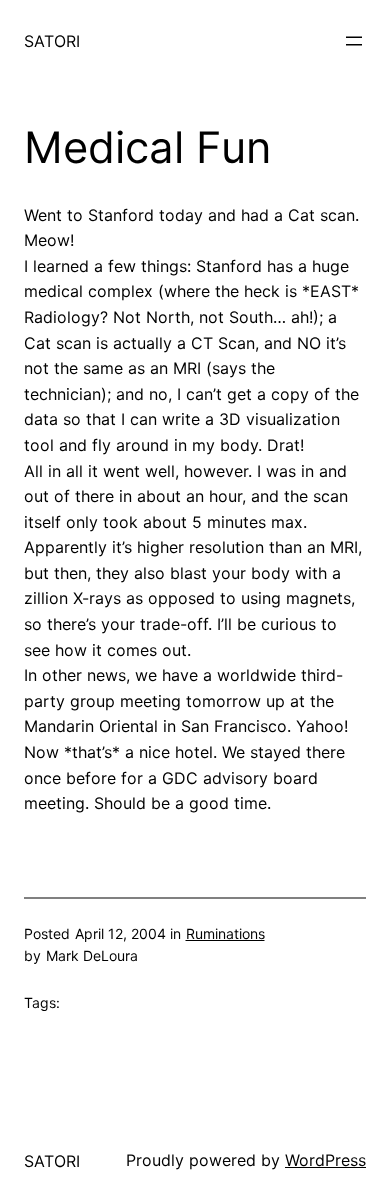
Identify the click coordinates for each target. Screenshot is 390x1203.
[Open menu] (354, 41)
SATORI (52, 41)
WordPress (325, 1160)
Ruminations (225, 933)
